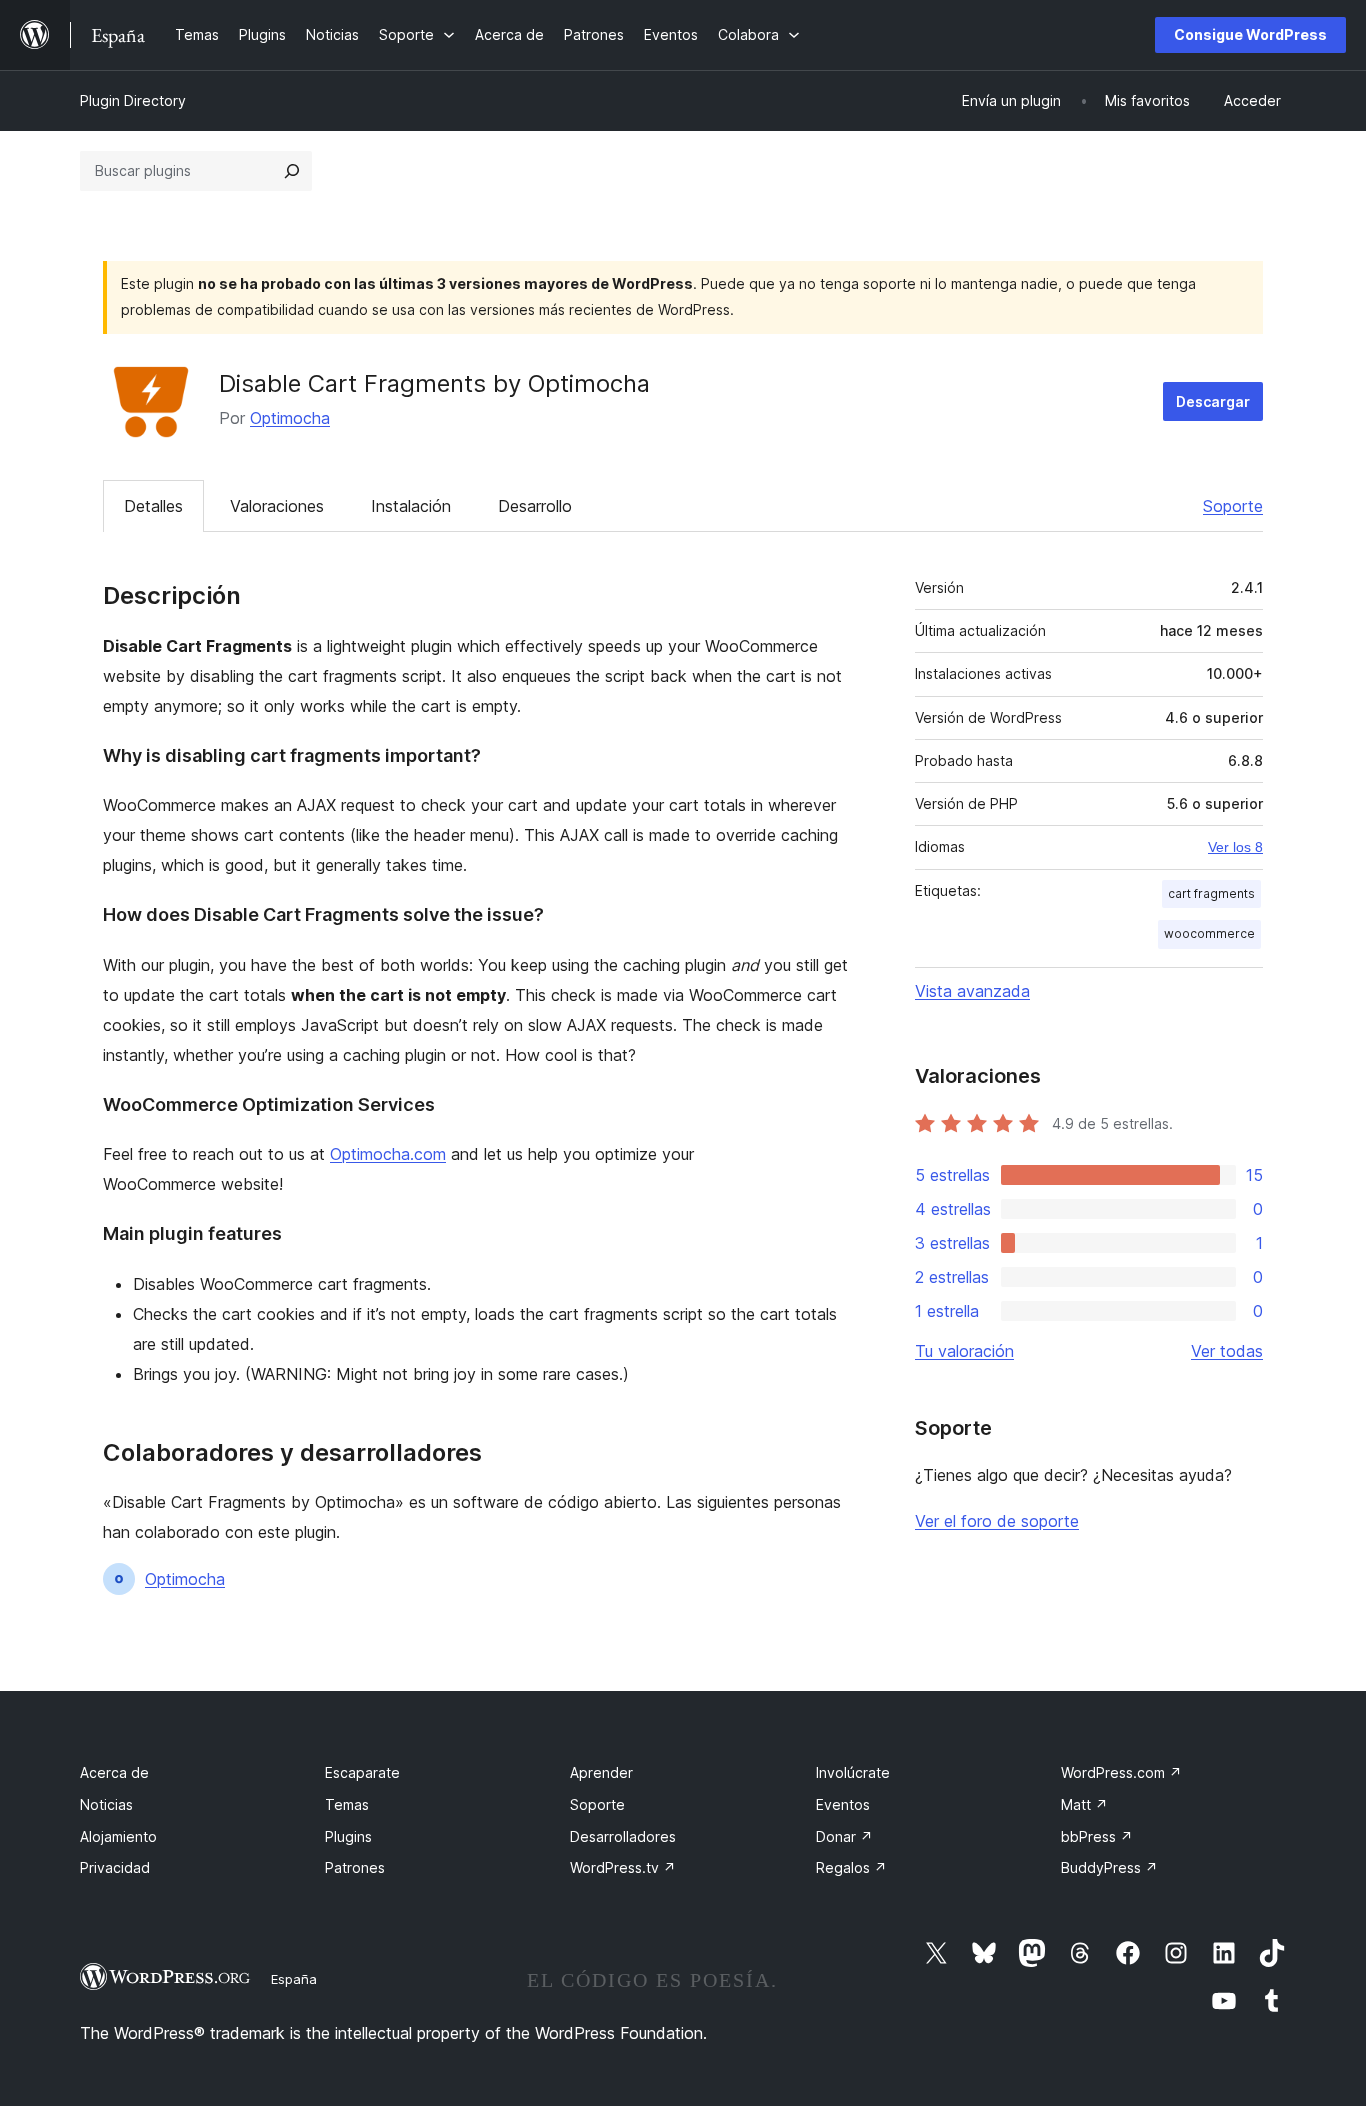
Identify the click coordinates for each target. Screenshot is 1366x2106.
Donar (844, 1836)
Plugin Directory (133, 100)
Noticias (106, 1804)
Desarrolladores (623, 1836)
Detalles (153, 506)
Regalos (851, 1867)
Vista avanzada (972, 991)
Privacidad (115, 1867)
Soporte (1233, 506)
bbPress (1097, 1836)
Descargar (1213, 401)
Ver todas (1227, 1351)
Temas (347, 1804)
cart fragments (1211, 893)
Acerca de (114, 1772)
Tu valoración (964, 1351)
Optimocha (290, 418)
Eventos (843, 1804)
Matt (1084, 1804)
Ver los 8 (1235, 847)
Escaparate (362, 1772)
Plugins (348, 1836)
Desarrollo (535, 506)
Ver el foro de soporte (997, 1521)
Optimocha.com (388, 1154)
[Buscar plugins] (292, 171)
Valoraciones (277, 506)
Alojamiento (118, 1836)
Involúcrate (853, 1772)
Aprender (601, 1772)
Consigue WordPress (1250, 34)
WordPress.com (1121, 1772)
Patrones (355, 1867)
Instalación (411, 506)
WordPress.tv (623, 1867)
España (294, 1979)
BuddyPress (1109, 1867)
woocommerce (1209, 933)
